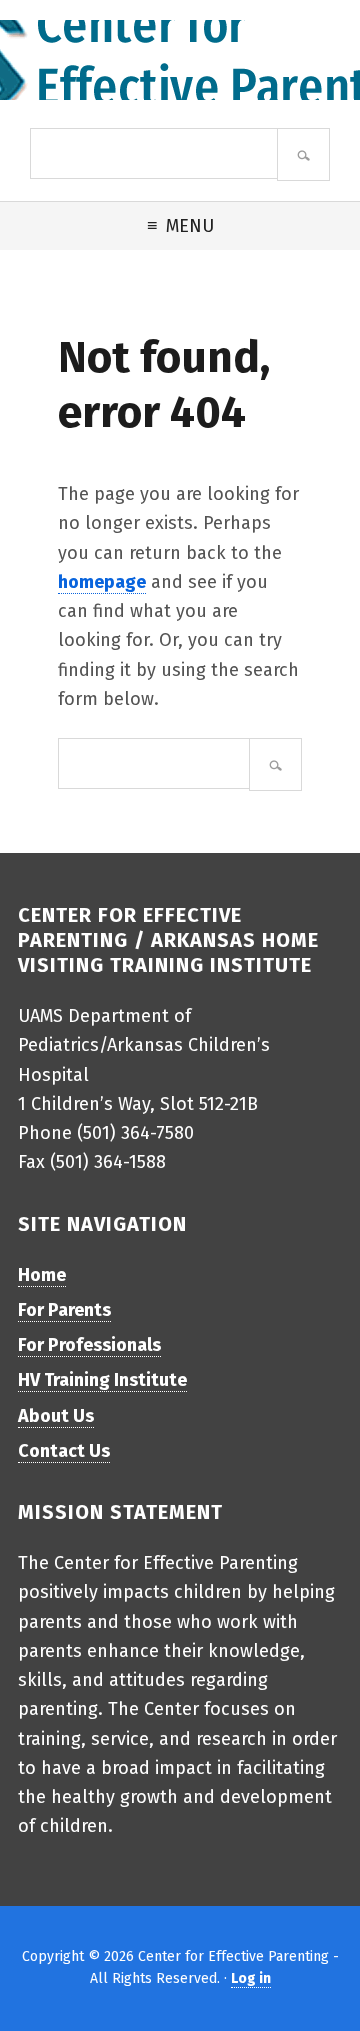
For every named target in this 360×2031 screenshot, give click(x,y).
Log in (251, 1978)
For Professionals (89, 1345)
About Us (56, 1416)
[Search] (303, 154)
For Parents (64, 1310)
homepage (102, 582)
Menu (190, 226)
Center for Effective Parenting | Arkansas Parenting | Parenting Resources (180, 60)
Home (42, 1275)
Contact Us (64, 1451)
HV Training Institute (102, 1380)
